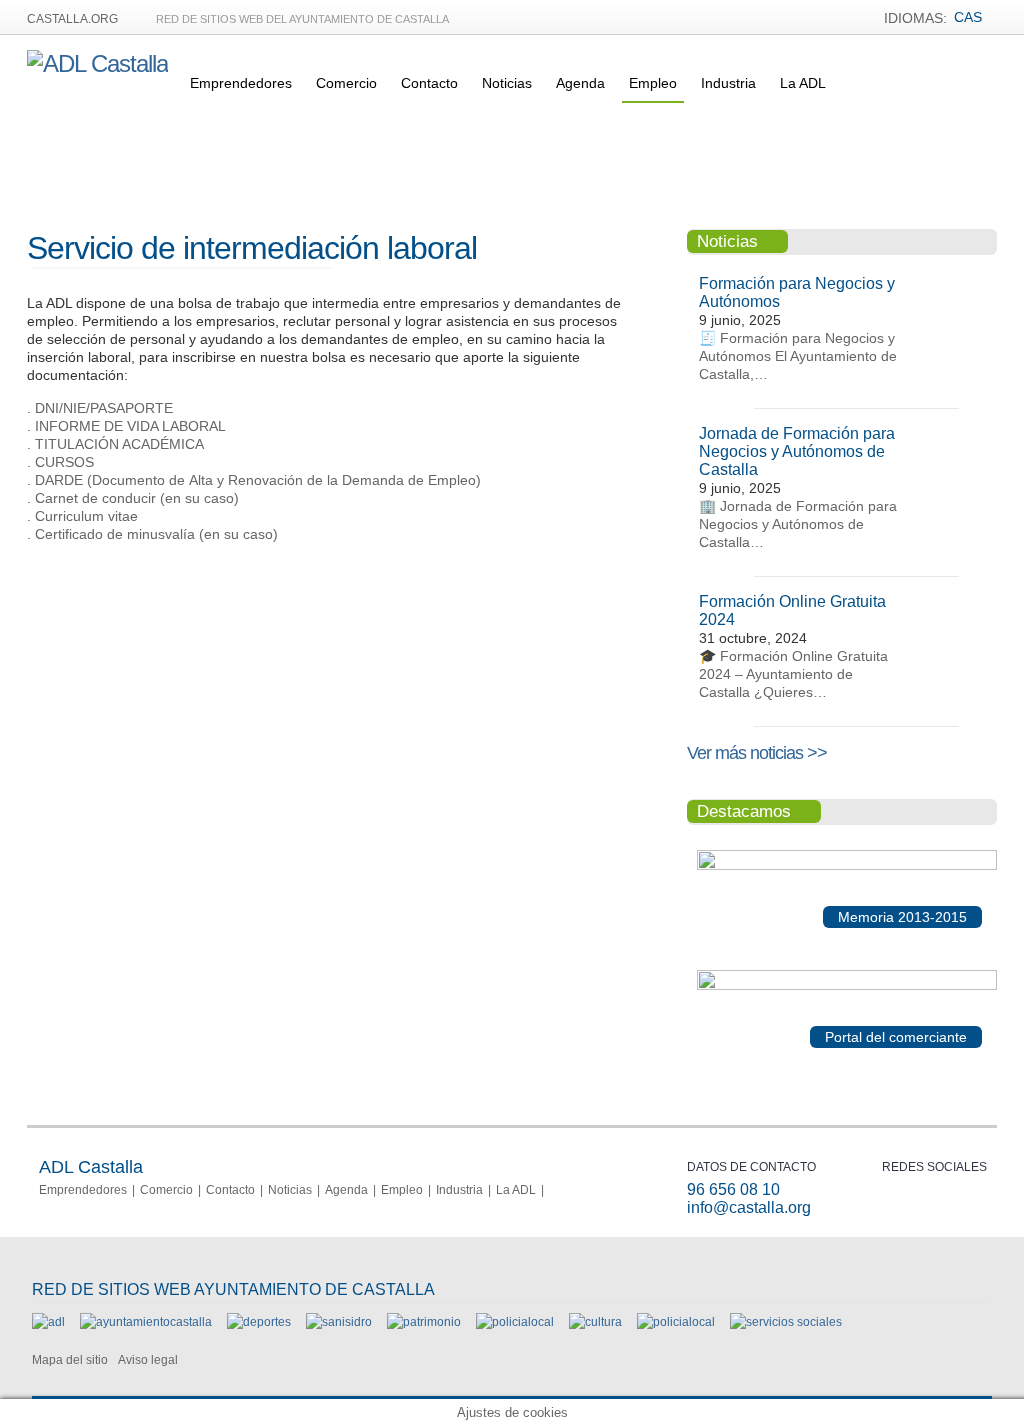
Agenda (580, 83)
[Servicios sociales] (786, 1322)
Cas (968, 17)
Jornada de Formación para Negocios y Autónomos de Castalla (797, 451)
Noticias (507, 83)
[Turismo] (676, 1322)
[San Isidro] (339, 1322)
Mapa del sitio (70, 1360)
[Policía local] (515, 1322)
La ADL (803, 83)
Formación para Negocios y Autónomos (797, 292)
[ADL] (48, 1322)
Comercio (346, 83)
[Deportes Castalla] (259, 1322)
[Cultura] (595, 1322)
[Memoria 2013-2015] (847, 866)
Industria (728, 83)
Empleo (653, 83)
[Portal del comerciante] (847, 986)
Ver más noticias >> (757, 753)
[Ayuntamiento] (146, 1322)
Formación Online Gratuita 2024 (792, 610)
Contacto (429, 83)
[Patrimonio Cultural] (424, 1322)
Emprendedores (241, 83)
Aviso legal (148, 1360)
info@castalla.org (749, 1207)
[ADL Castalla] (97, 63)
